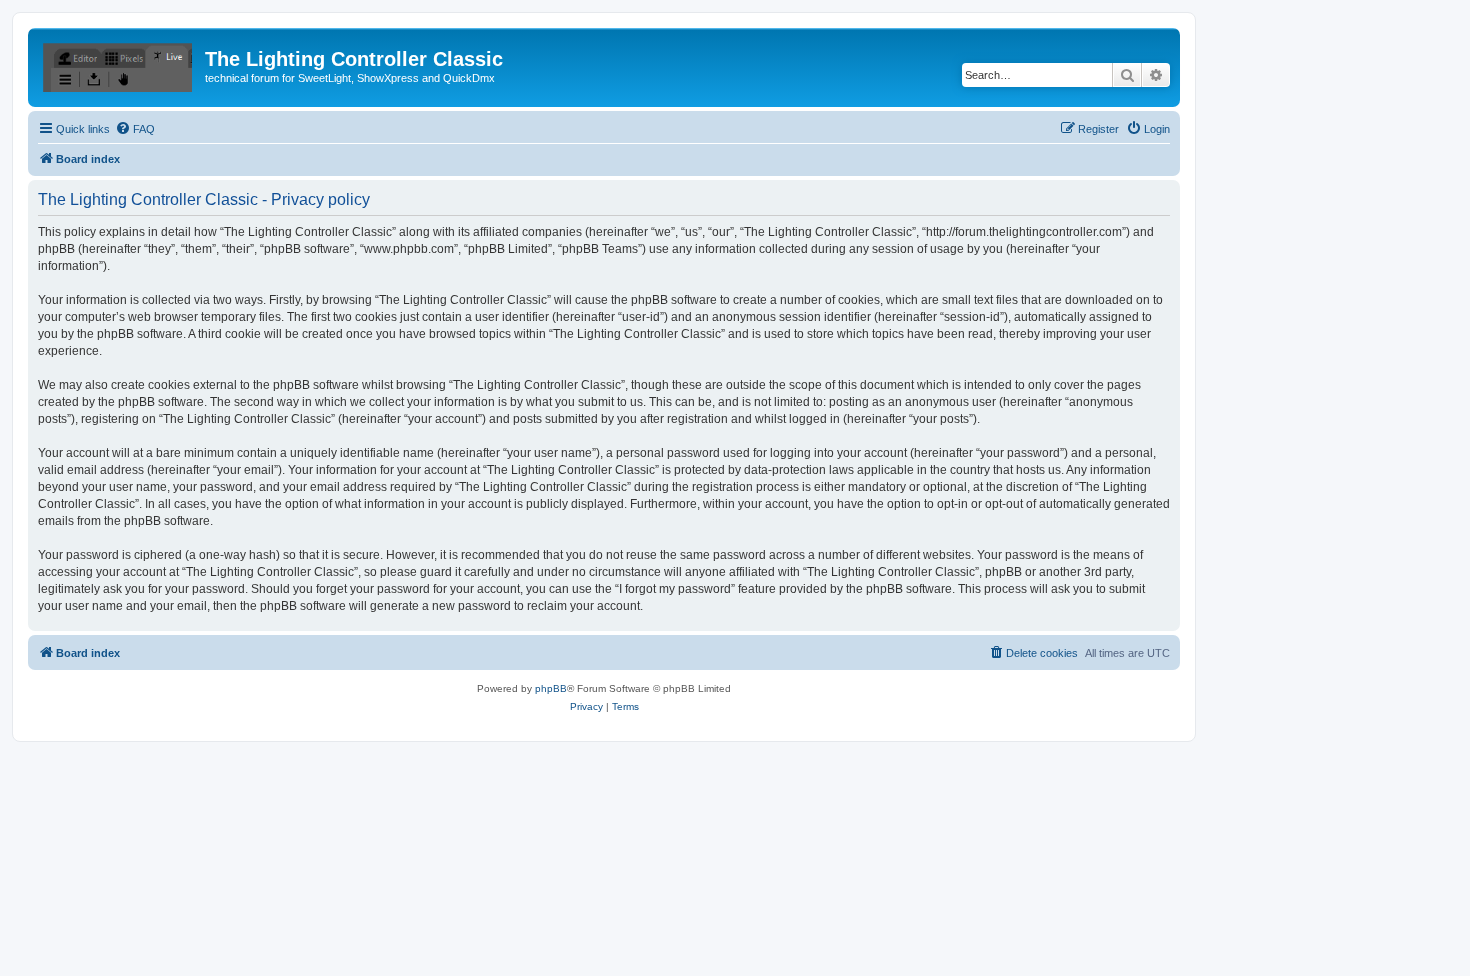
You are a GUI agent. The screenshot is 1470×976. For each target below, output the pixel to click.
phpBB (551, 688)
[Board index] (119, 65)
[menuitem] (135, 129)
